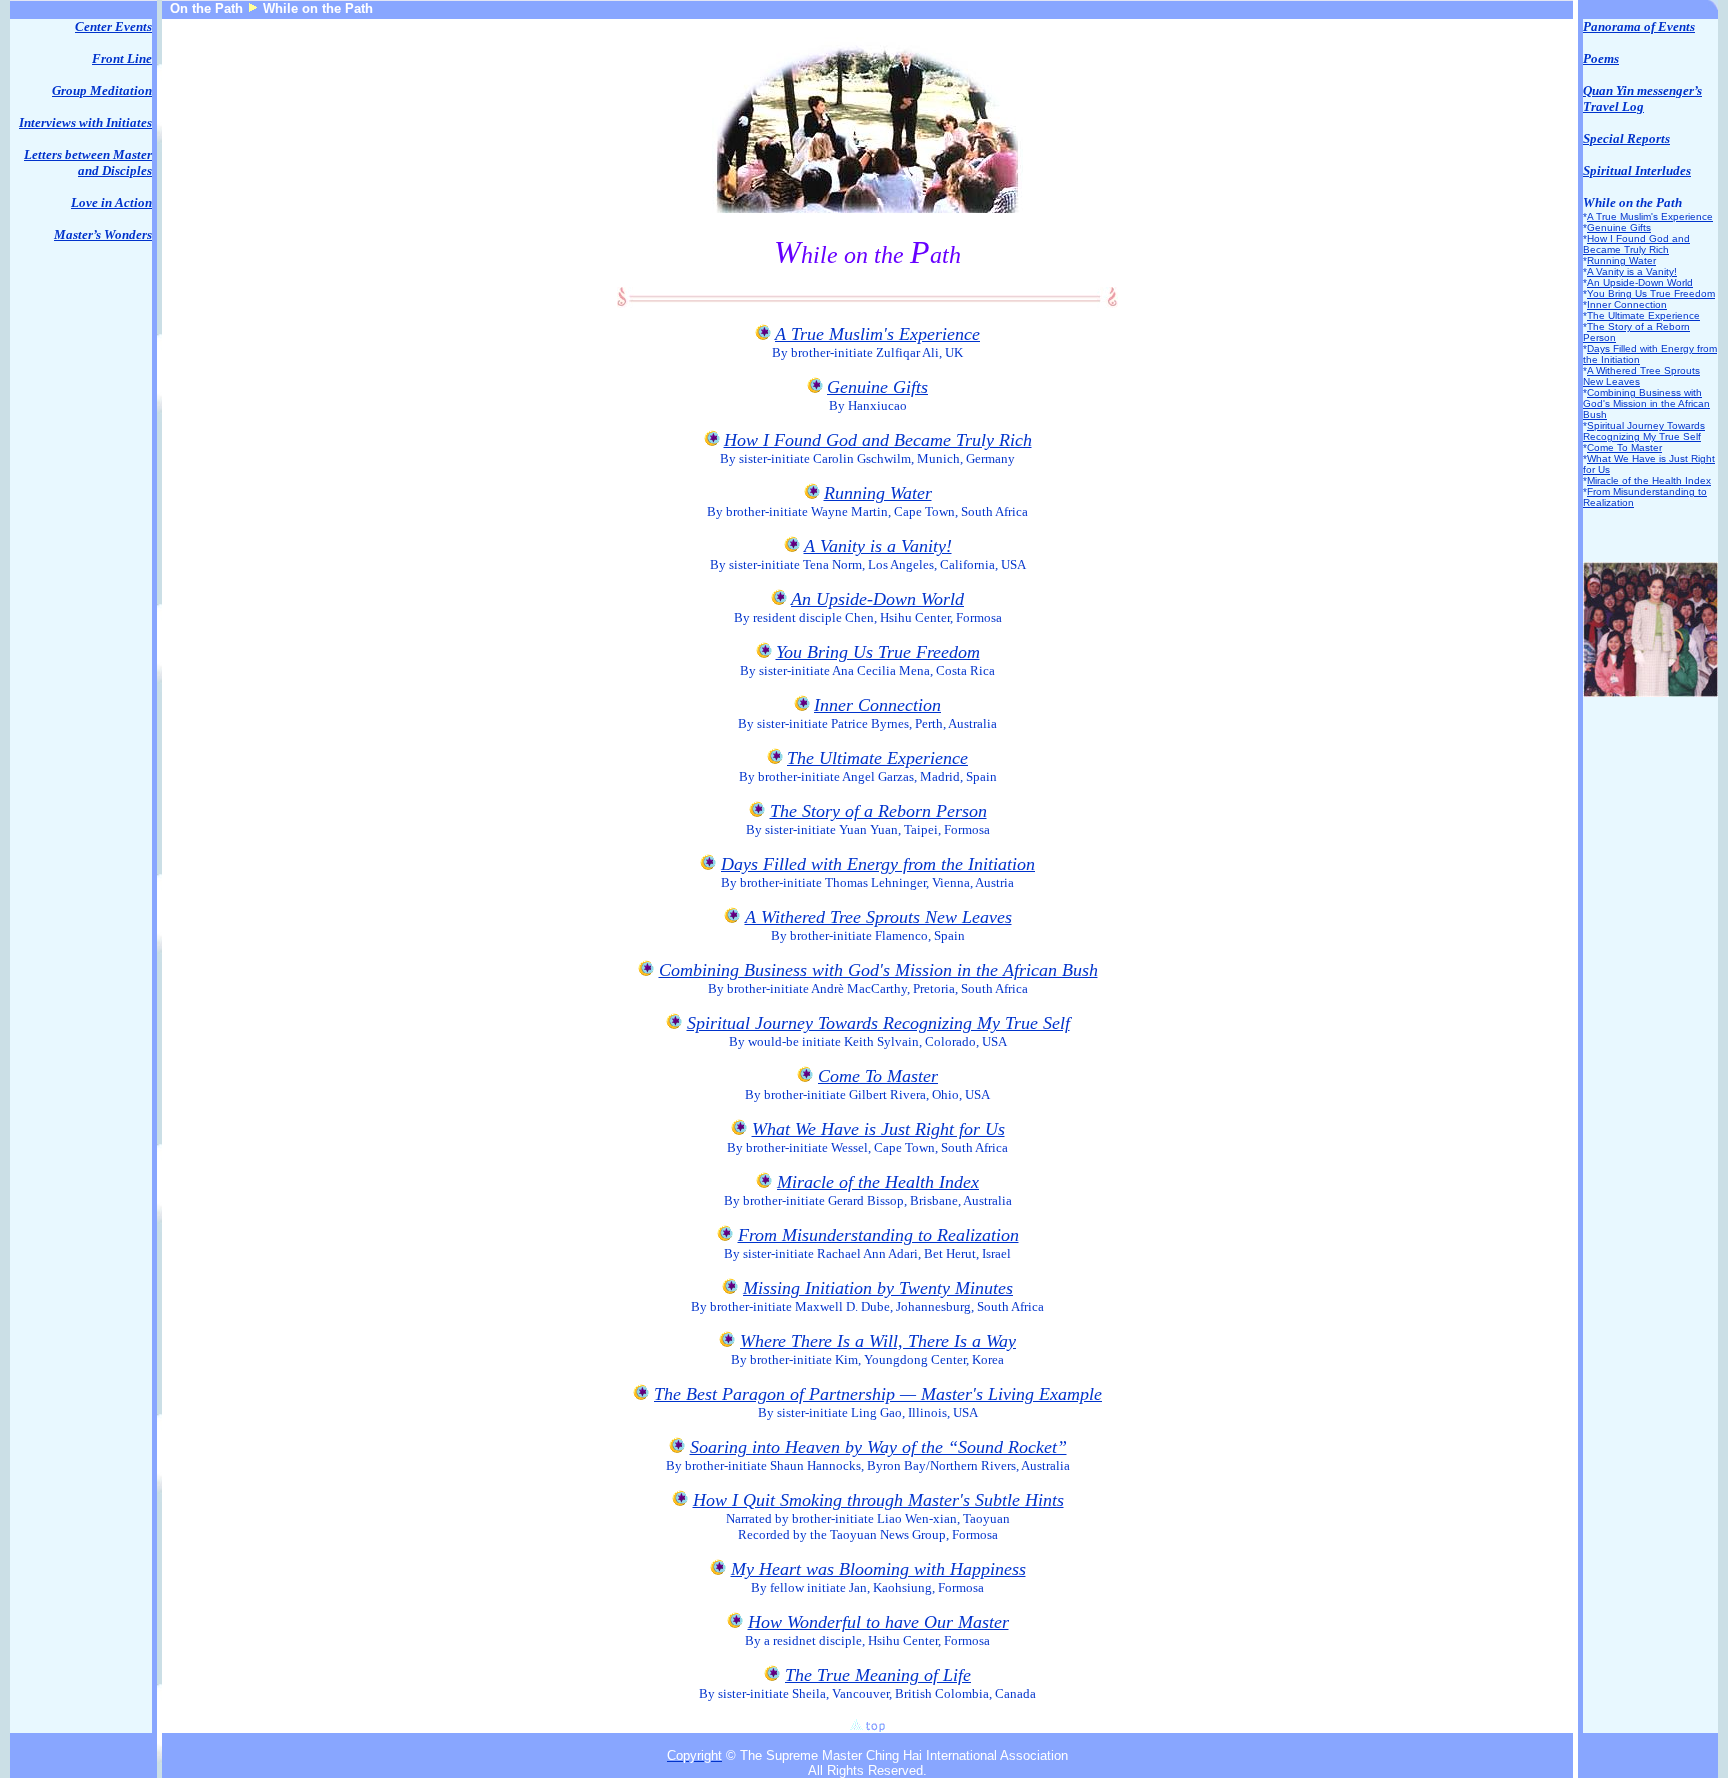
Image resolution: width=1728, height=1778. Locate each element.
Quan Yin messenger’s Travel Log (1642, 98)
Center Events (113, 26)
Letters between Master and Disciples (88, 162)
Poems (1601, 58)
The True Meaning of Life (878, 1675)
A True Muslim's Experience (877, 334)
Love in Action (111, 202)
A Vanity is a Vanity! (878, 546)
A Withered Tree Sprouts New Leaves (878, 917)
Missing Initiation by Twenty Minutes (878, 1288)
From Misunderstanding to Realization (878, 1235)
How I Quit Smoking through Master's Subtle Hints (878, 1500)
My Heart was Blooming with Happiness (878, 1569)
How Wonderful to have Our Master (878, 1622)
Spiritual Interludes (1637, 170)
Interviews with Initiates (85, 122)
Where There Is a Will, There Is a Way (878, 1341)
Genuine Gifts (877, 387)
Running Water (878, 493)
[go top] (868, 1725)
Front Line (122, 58)
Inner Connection (877, 705)
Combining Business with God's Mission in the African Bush (878, 970)
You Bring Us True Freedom (878, 652)
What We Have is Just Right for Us (878, 1129)
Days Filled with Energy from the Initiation (878, 864)
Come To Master (878, 1076)
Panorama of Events (1639, 26)
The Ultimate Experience (877, 758)
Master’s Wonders (103, 234)
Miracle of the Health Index (878, 1182)
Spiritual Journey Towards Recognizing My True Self (878, 1023)
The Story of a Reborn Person (878, 811)
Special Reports (1626, 138)
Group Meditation (102, 90)
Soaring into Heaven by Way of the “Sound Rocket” (878, 1447)
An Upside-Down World (877, 599)
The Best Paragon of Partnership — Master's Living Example (878, 1394)
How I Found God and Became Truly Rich (878, 440)
